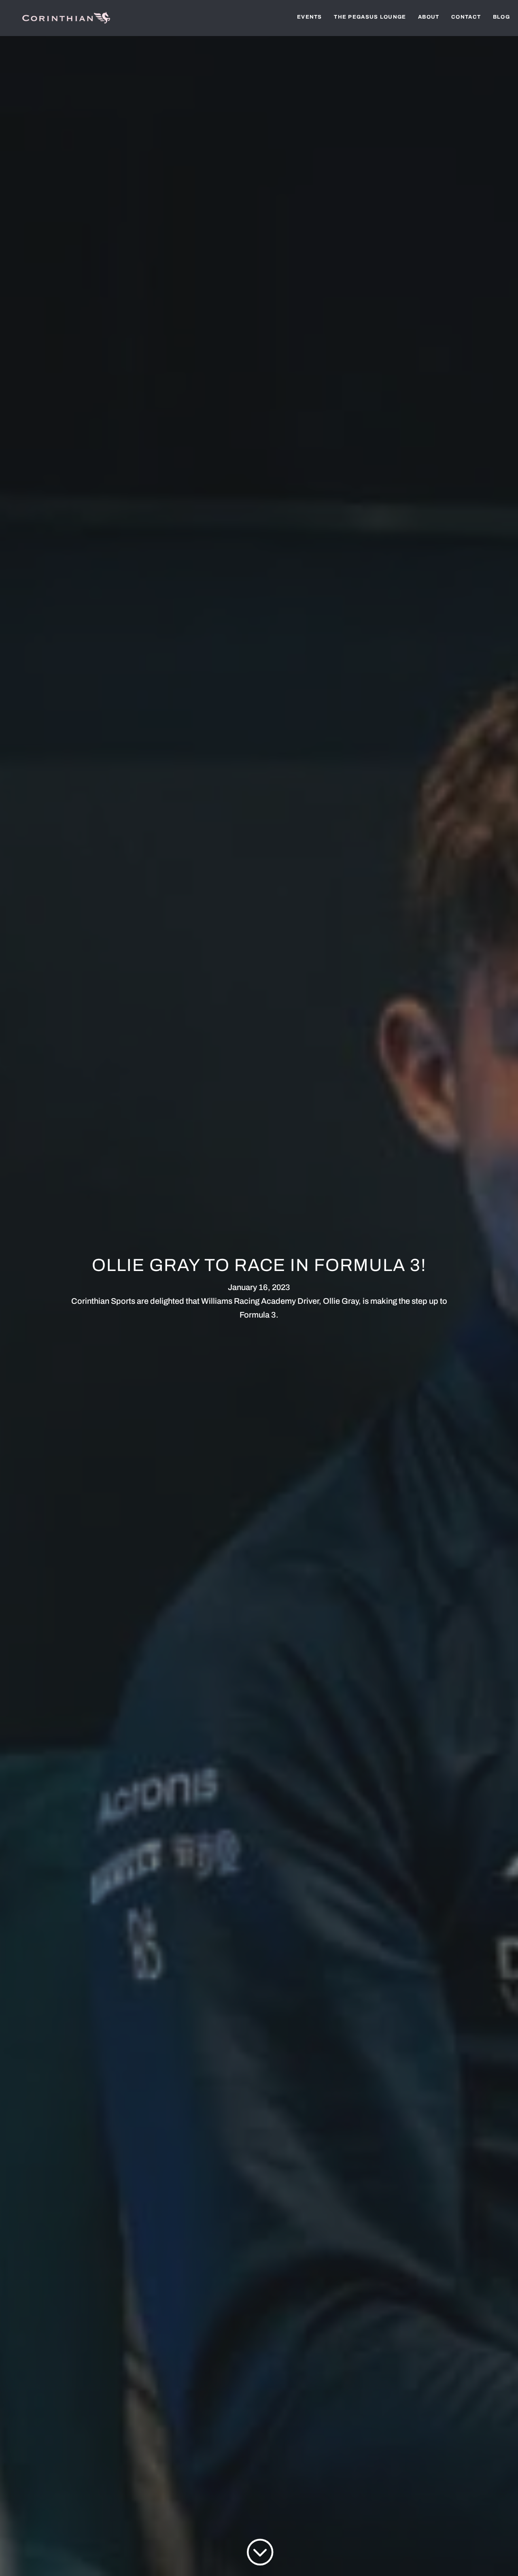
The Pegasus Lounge (370, 17)
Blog (501, 17)
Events (310, 17)
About (429, 17)
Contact (466, 17)
